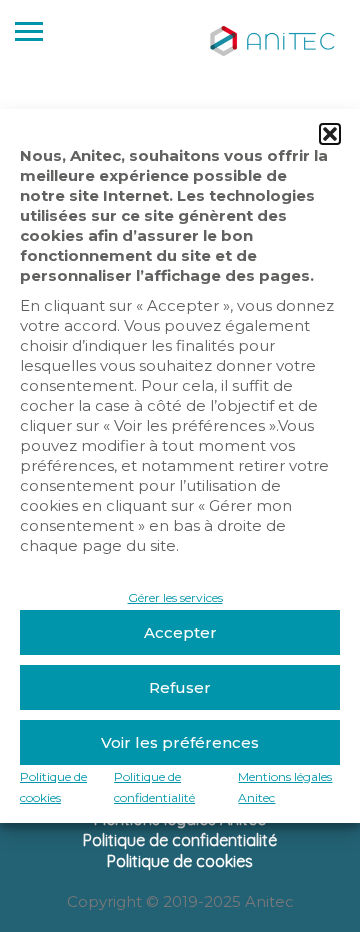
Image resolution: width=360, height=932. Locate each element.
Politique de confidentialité (180, 840)
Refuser (180, 687)
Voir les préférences (180, 742)
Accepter (180, 632)
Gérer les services (175, 597)
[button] (330, 134)
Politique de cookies (180, 861)
